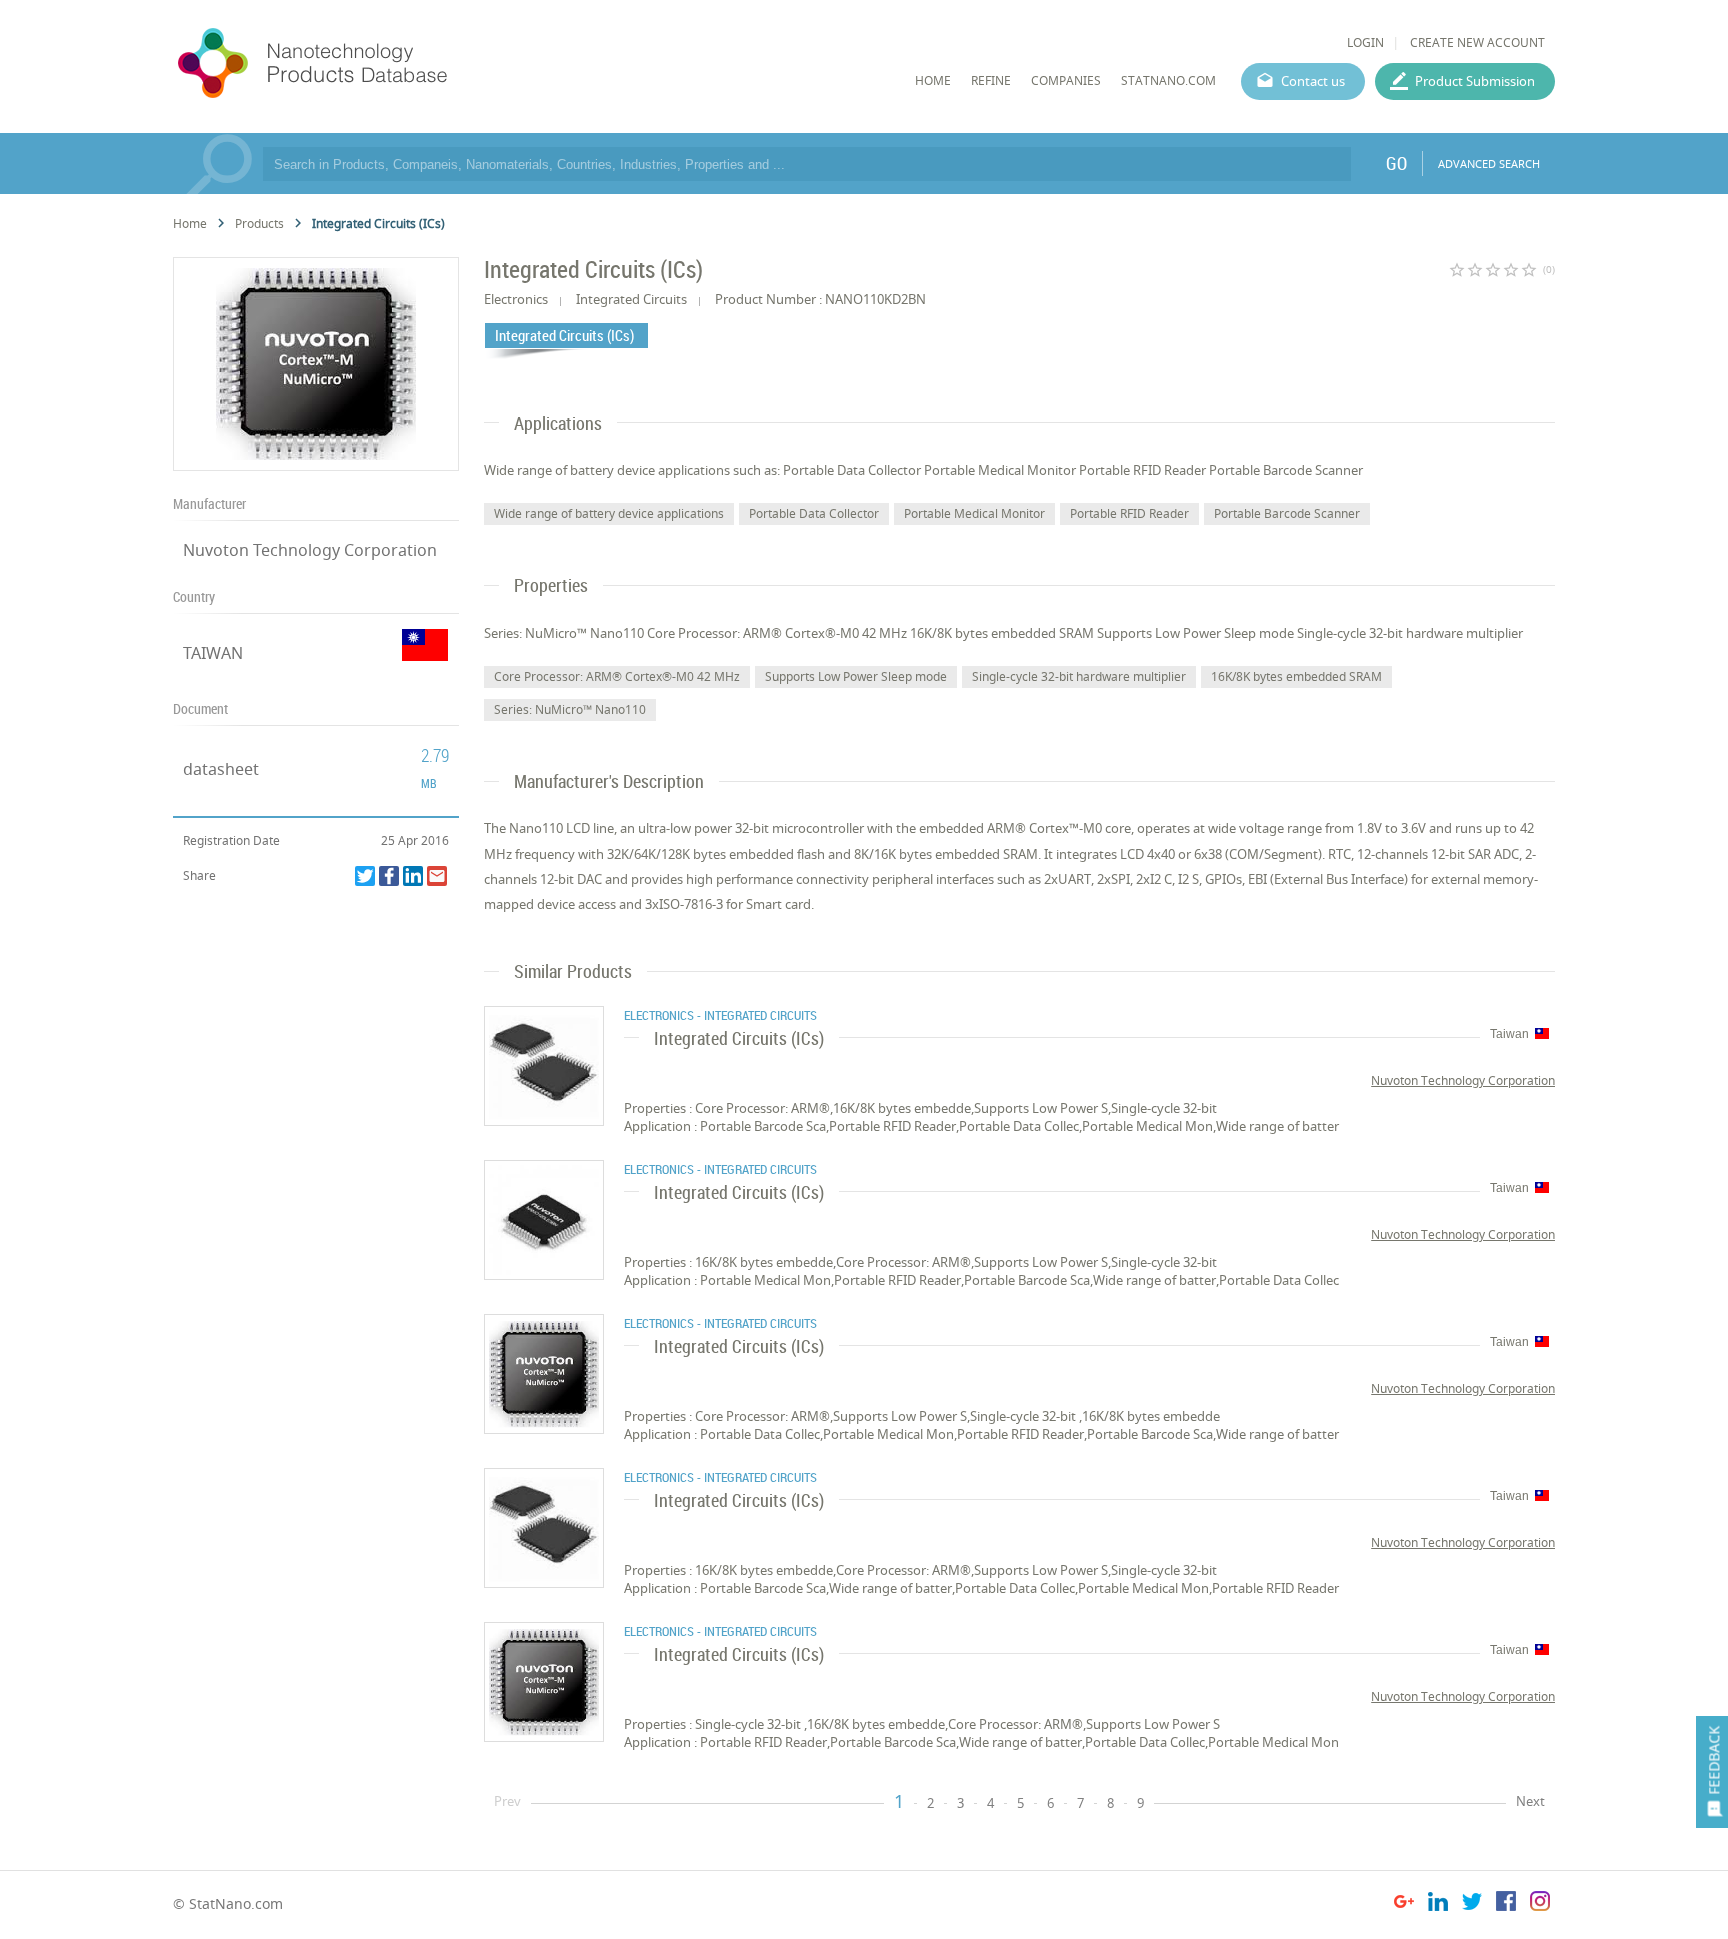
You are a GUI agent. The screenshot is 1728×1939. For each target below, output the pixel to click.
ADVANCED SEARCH (1489, 163)
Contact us (1313, 81)
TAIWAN (213, 653)
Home (190, 223)
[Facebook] (389, 876)
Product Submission (1475, 81)
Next (1530, 1801)
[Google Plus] (1404, 1904)
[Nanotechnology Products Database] (372, 64)
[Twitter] (365, 876)
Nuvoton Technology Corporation (310, 550)
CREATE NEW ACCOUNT (1477, 42)
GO (1396, 163)
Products (259, 223)
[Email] (437, 876)
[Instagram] (1540, 1904)
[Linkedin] (413, 876)
